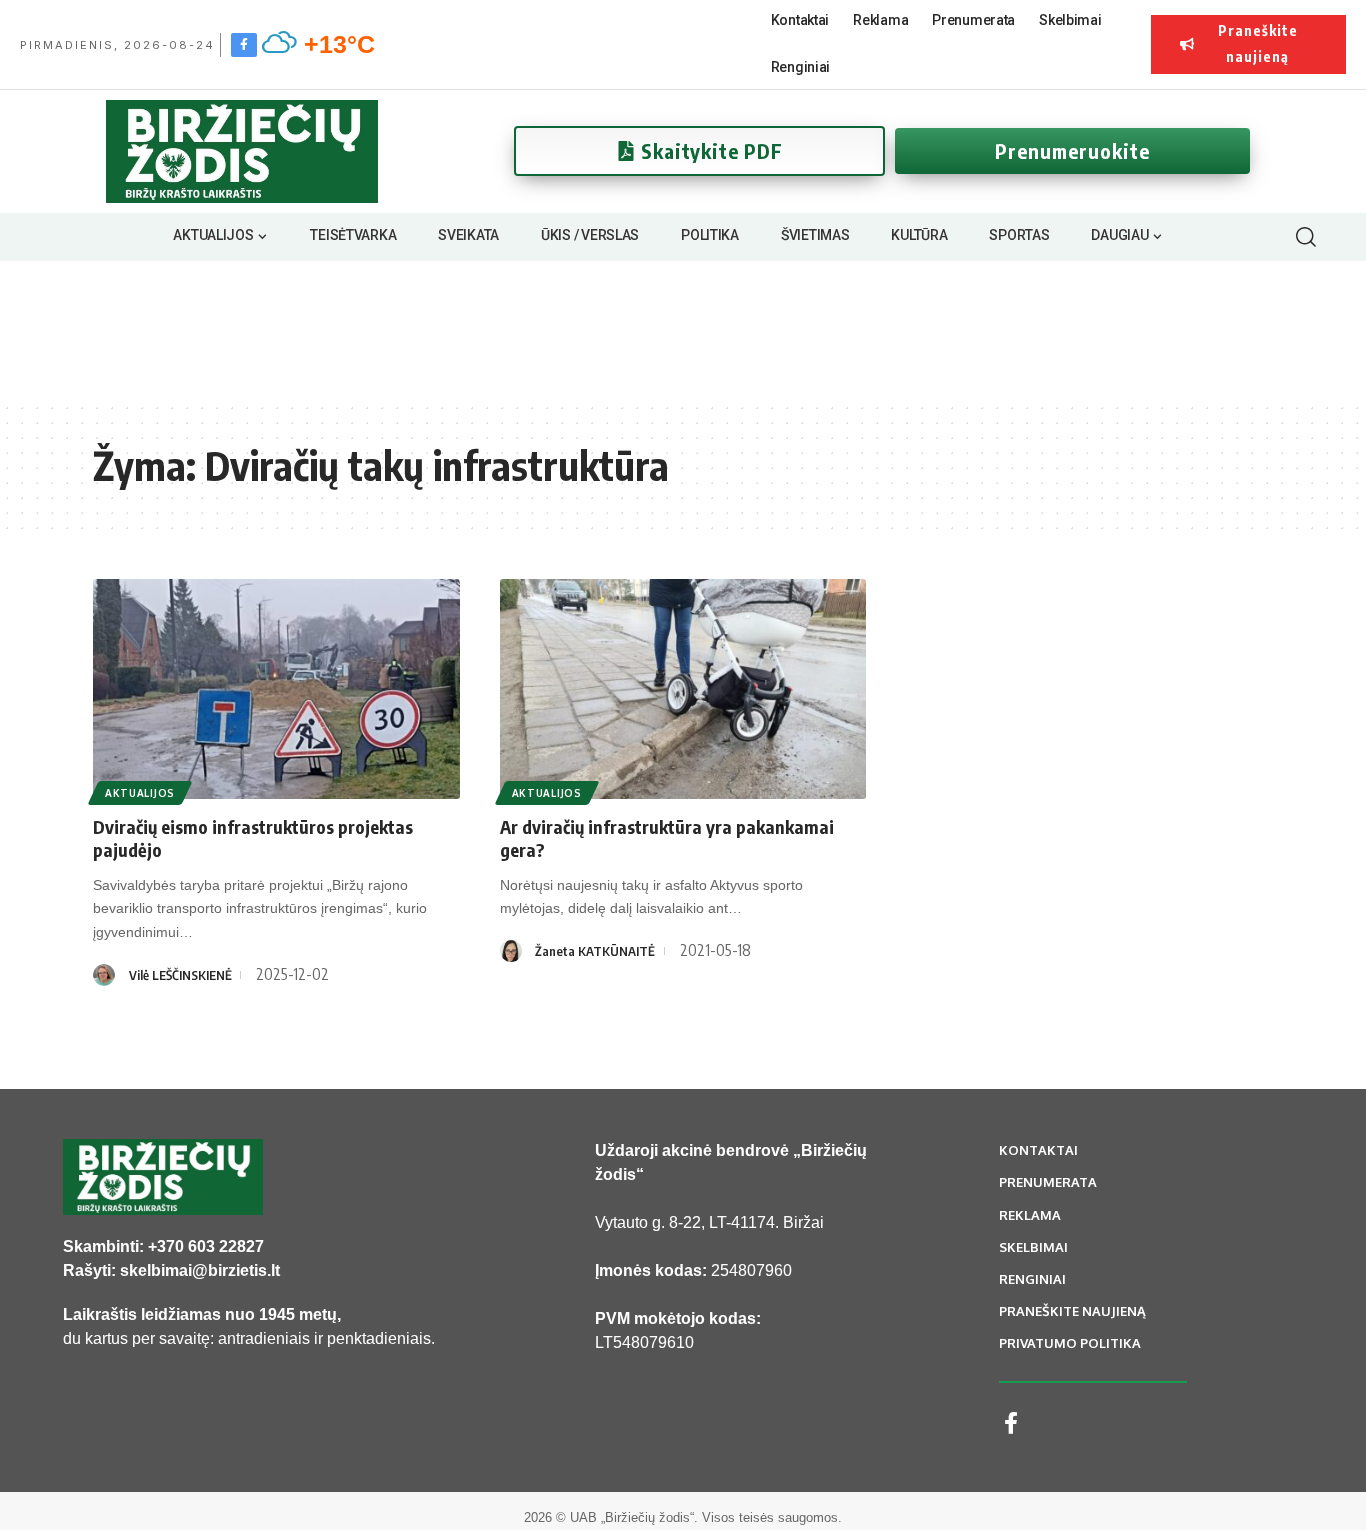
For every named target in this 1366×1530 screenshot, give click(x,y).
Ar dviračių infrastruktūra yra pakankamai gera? (667, 838)
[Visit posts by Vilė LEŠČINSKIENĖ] (104, 975)
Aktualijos (140, 793)
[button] (1305, 237)
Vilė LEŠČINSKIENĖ (180, 975)
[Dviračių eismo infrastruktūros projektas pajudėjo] (276, 689)
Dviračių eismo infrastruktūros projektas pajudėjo (253, 838)
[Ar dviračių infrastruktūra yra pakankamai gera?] (683, 689)
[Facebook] (244, 44)
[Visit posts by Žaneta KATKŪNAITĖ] (511, 951)
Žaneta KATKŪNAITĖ (595, 951)
